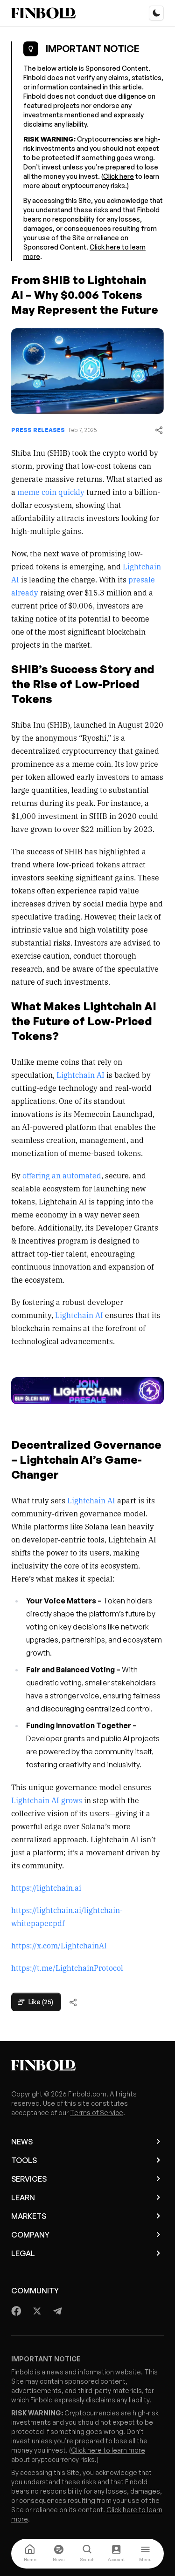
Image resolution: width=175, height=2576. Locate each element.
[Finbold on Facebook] (17, 2311)
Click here (119, 176)
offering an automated (61, 1175)
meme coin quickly (50, 492)
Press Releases (38, 430)
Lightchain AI (80, 1075)
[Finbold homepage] (87, 2065)
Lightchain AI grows (47, 1800)
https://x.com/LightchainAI (59, 1945)
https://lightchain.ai (46, 1887)
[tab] (30, 2554)
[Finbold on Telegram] (57, 2311)
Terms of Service (97, 2113)
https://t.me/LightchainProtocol (67, 1967)
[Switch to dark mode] (156, 13)
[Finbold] (43, 13)
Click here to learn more (108, 2450)
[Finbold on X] (37, 2311)
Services (29, 2179)
